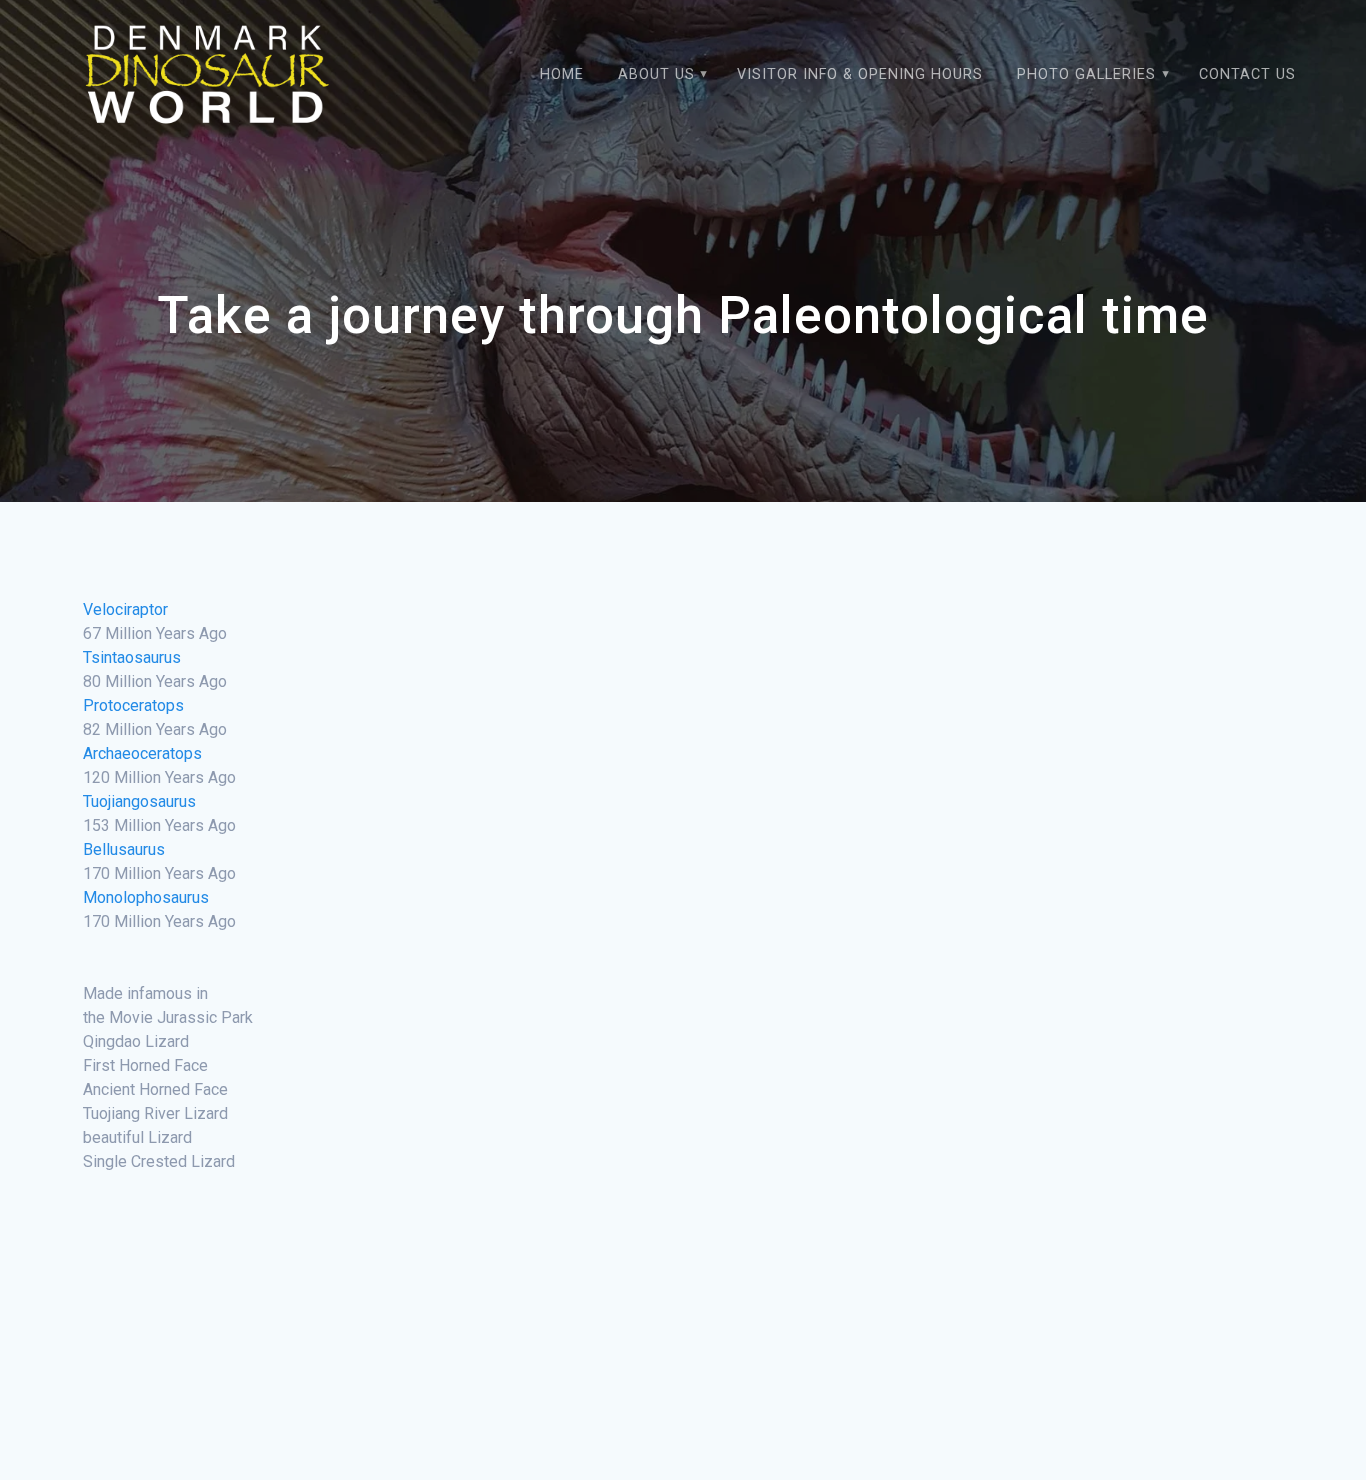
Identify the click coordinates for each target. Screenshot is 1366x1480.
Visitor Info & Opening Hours (860, 74)
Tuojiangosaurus (139, 801)
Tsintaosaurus (132, 657)
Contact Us (1247, 74)
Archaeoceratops (142, 753)
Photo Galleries (1086, 74)
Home (562, 74)
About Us (656, 74)
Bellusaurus (124, 849)
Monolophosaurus (146, 897)
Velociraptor (125, 609)
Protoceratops (133, 705)
